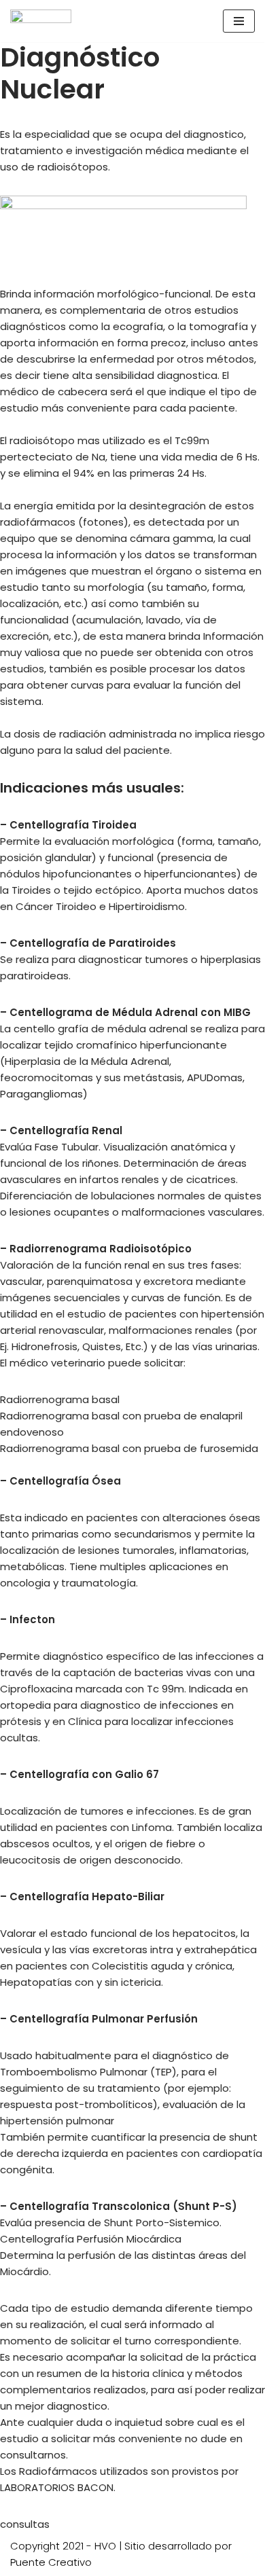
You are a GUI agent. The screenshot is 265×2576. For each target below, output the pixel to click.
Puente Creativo (51, 2562)
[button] (25, 2524)
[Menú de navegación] (239, 21)
